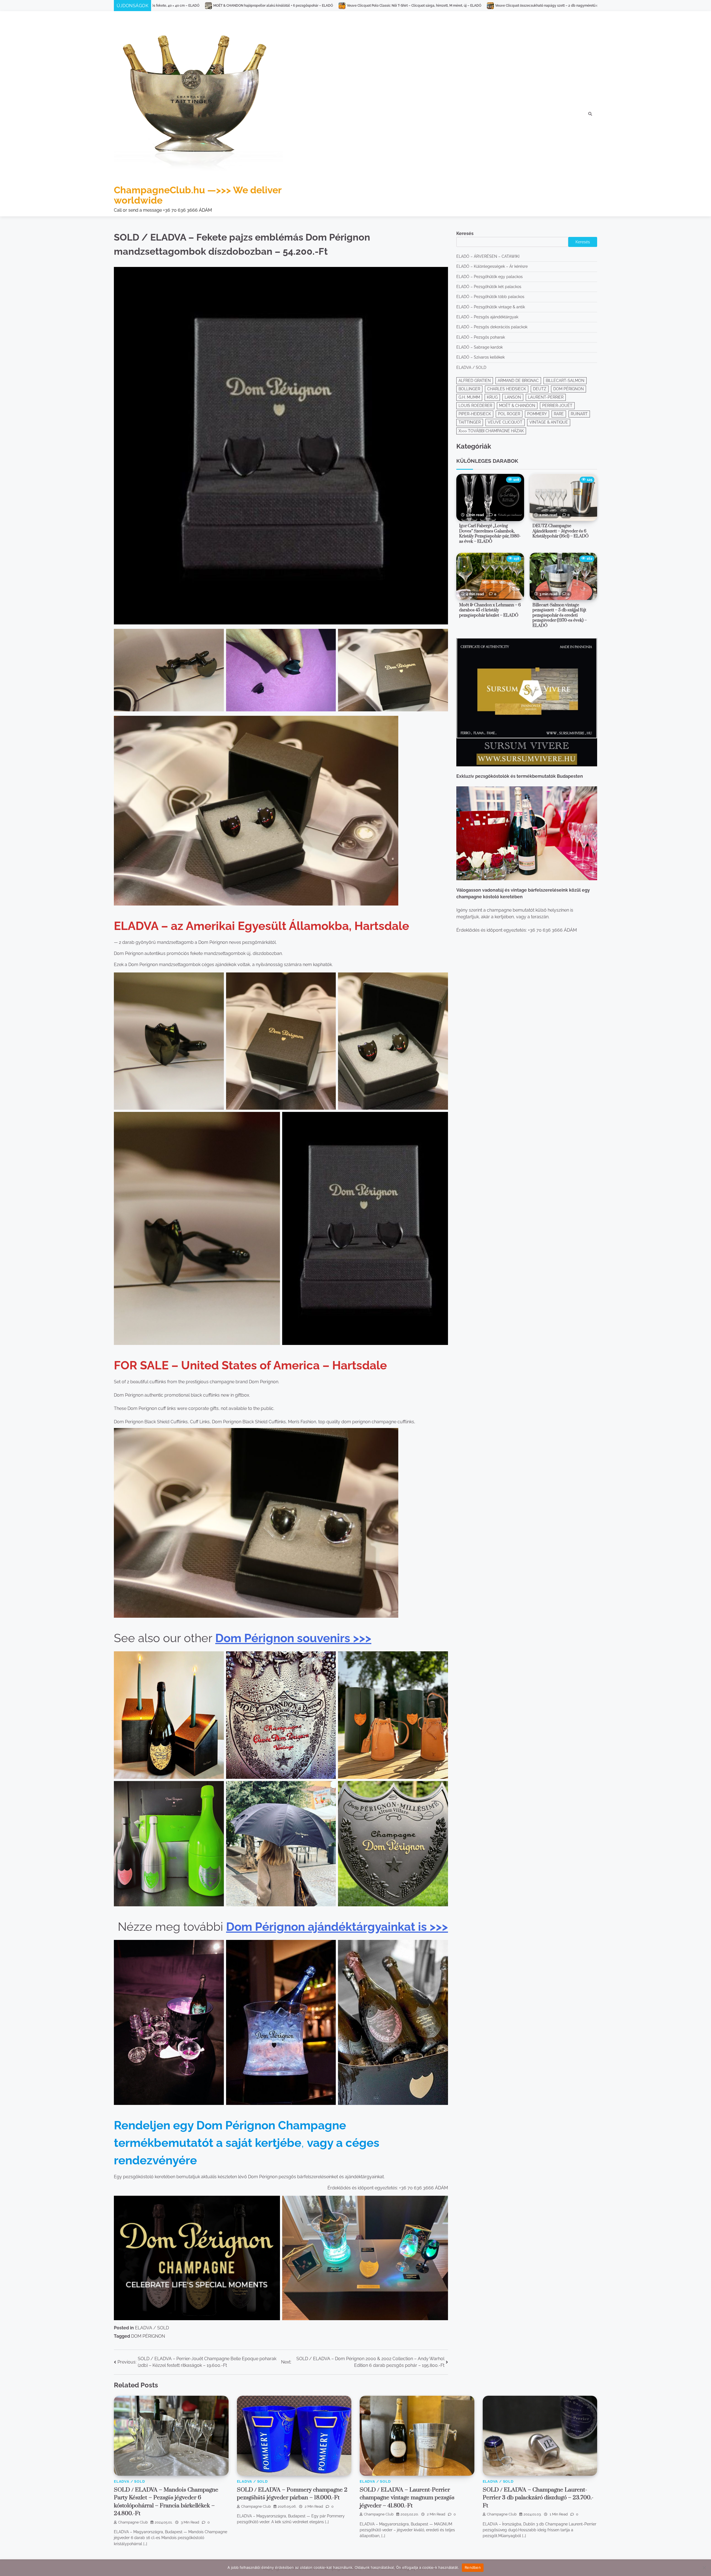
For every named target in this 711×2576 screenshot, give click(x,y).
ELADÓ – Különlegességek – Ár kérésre (492, 267)
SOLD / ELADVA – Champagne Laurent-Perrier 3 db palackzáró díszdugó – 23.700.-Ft (538, 2498)
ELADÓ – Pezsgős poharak (481, 337)
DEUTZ (540, 389)
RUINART (579, 414)
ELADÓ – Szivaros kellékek (480, 357)
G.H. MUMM (469, 397)
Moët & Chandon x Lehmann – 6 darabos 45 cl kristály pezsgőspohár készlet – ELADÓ (490, 610)
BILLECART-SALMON (565, 381)
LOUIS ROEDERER (475, 406)
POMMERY (537, 414)
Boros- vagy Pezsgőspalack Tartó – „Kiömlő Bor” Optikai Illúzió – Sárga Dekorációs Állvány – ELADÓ (336, 6)
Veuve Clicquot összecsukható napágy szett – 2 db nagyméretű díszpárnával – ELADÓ (175, 6)
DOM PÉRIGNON (148, 2336)
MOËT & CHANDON (517, 406)
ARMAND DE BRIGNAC (518, 381)
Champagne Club (133, 2522)
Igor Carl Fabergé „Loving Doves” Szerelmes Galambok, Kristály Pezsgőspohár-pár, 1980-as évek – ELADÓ (490, 534)
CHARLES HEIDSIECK (507, 389)
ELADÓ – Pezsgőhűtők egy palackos (490, 277)
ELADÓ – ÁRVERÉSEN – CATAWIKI (488, 257)
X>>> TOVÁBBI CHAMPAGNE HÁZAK (491, 431)
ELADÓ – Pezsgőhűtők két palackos (489, 287)
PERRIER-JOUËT (557, 406)
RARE (559, 414)
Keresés (465, 233)
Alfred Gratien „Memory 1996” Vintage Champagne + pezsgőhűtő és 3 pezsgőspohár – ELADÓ (503, 6)
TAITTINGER (470, 422)
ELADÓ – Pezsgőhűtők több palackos (490, 297)
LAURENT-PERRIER (546, 397)
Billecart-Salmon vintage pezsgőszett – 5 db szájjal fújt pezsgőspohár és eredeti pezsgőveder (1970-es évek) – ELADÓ (560, 615)
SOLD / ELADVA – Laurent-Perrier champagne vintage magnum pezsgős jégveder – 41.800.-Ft (407, 2498)
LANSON (513, 397)
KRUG (492, 397)
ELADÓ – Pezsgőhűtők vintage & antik (491, 307)
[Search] (590, 114)
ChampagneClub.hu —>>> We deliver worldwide (198, 195)
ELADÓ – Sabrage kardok (480, 347)
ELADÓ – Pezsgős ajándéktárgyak (487, 317)
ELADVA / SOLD (152, 2328)
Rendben (473, 2567)
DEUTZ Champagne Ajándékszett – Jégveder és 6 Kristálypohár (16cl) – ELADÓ (560, 531)
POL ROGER (509, 414)
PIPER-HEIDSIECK (475, 414)
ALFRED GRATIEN (475, 381)
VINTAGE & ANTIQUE (549, 422)
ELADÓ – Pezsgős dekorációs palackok (492, 327)
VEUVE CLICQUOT (505, 422)
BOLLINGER (469, 389)
